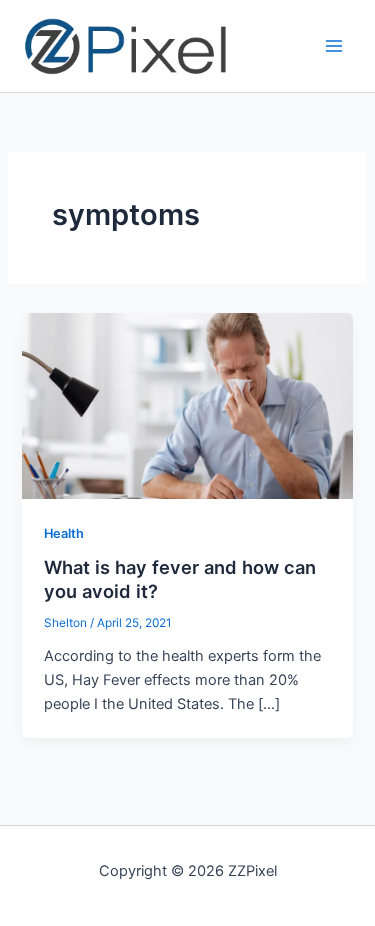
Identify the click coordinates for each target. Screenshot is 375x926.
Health (64, 533)
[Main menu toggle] (334, 46)
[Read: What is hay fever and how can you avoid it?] (187, 405)
